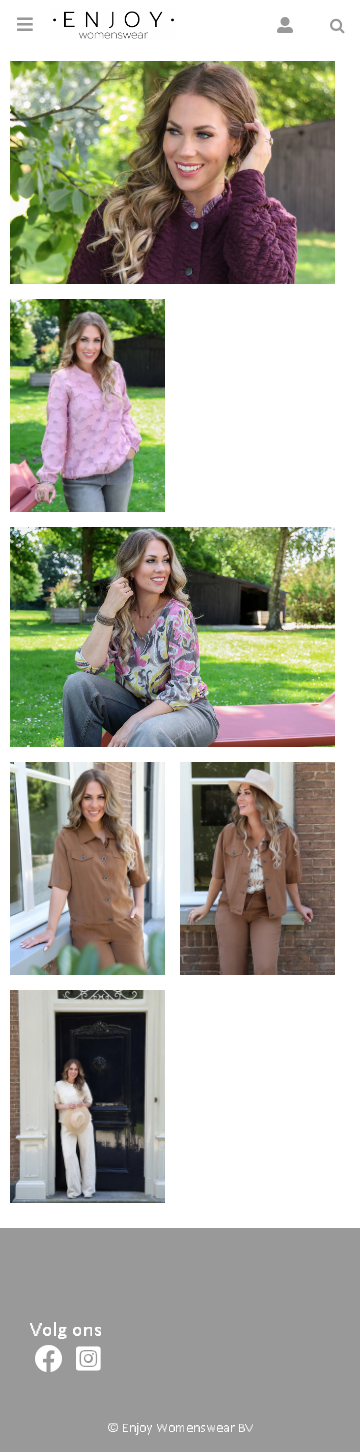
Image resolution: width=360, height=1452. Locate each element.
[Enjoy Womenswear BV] (113, 25)
